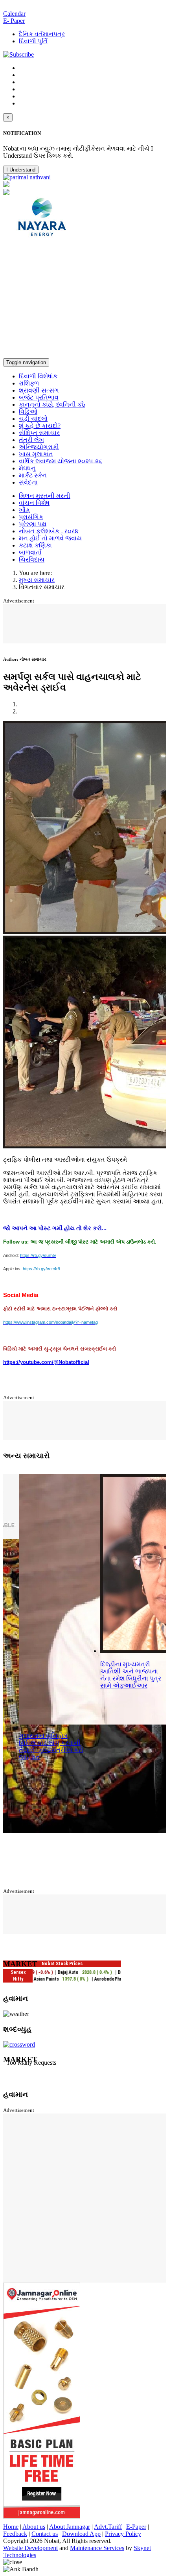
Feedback (15, 2534)
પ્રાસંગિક (31, 517)
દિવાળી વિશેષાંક (38, 376)
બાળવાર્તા (30, 552)
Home (11, 2527)
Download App (81, 2534)
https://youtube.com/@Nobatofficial (46, 1362)
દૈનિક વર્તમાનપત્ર (42, 34)
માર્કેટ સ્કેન (33, 475)
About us (34, 2527)
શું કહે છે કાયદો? (40, 426)
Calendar (14, 14)
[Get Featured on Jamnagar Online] (42, 2516)
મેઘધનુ (27, 468)
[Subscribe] (18, 54)
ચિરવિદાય (32, 559)
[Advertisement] (84, 299)
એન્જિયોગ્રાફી (39, 447)
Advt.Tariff (108, 2527)
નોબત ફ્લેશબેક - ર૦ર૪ (49, 531)
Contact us (45, 2534)
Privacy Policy (123, 2534)
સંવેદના (28, 482)
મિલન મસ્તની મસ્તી (45, 496)
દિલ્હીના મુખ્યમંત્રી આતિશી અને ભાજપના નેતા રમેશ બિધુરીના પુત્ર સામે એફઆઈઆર (131, 1675)
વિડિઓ (28, 412)
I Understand (21, 170)
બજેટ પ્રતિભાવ (39, 397)
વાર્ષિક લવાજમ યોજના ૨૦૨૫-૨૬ (61, 461)
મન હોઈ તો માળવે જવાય (50, 538)
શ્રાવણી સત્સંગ (39, 390)
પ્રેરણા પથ (33, 524)
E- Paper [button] (14, 21)
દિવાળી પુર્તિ (33, 41)
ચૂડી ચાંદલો (33, 419)
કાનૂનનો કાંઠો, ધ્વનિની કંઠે (52, 404)
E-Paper (136, 2527)
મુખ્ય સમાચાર (37, 580)
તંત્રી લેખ (31, 440)
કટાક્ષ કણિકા (35, 545)
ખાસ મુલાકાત (36, 454)
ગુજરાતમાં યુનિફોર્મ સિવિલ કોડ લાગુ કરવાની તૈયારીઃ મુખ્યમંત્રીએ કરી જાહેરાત (51, 1746)
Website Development (30, 2548)
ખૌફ (24, 510)
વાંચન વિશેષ (34, 503)
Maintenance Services (97, 2548)
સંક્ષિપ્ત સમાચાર (39, 433)
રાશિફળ (29, 383)
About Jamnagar (70, 2527)
